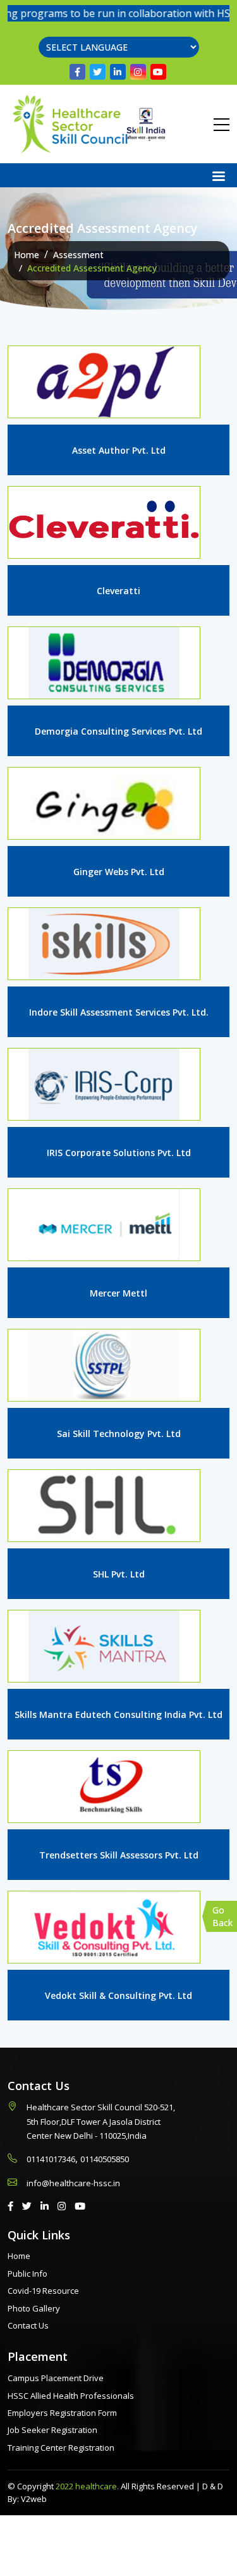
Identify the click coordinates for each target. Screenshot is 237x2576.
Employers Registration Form (62, 2413)
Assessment (78, 255)
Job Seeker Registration (52, 2430)
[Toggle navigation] (222, 124)
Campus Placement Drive (56, 2378)
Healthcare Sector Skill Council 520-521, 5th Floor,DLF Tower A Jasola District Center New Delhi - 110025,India (101, 2121)
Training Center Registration (61, 2448)
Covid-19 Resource (43, 2291)
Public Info (27, 2274)
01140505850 (105, 2159)
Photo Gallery (34, 2308)
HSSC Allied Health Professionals (71, 2396)
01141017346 (51, 2159)
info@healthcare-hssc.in (73, 2183)
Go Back (222, 1916)
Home (27, 255)
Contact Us (28, 2325)
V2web (34, 2499)
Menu (221, 175)
